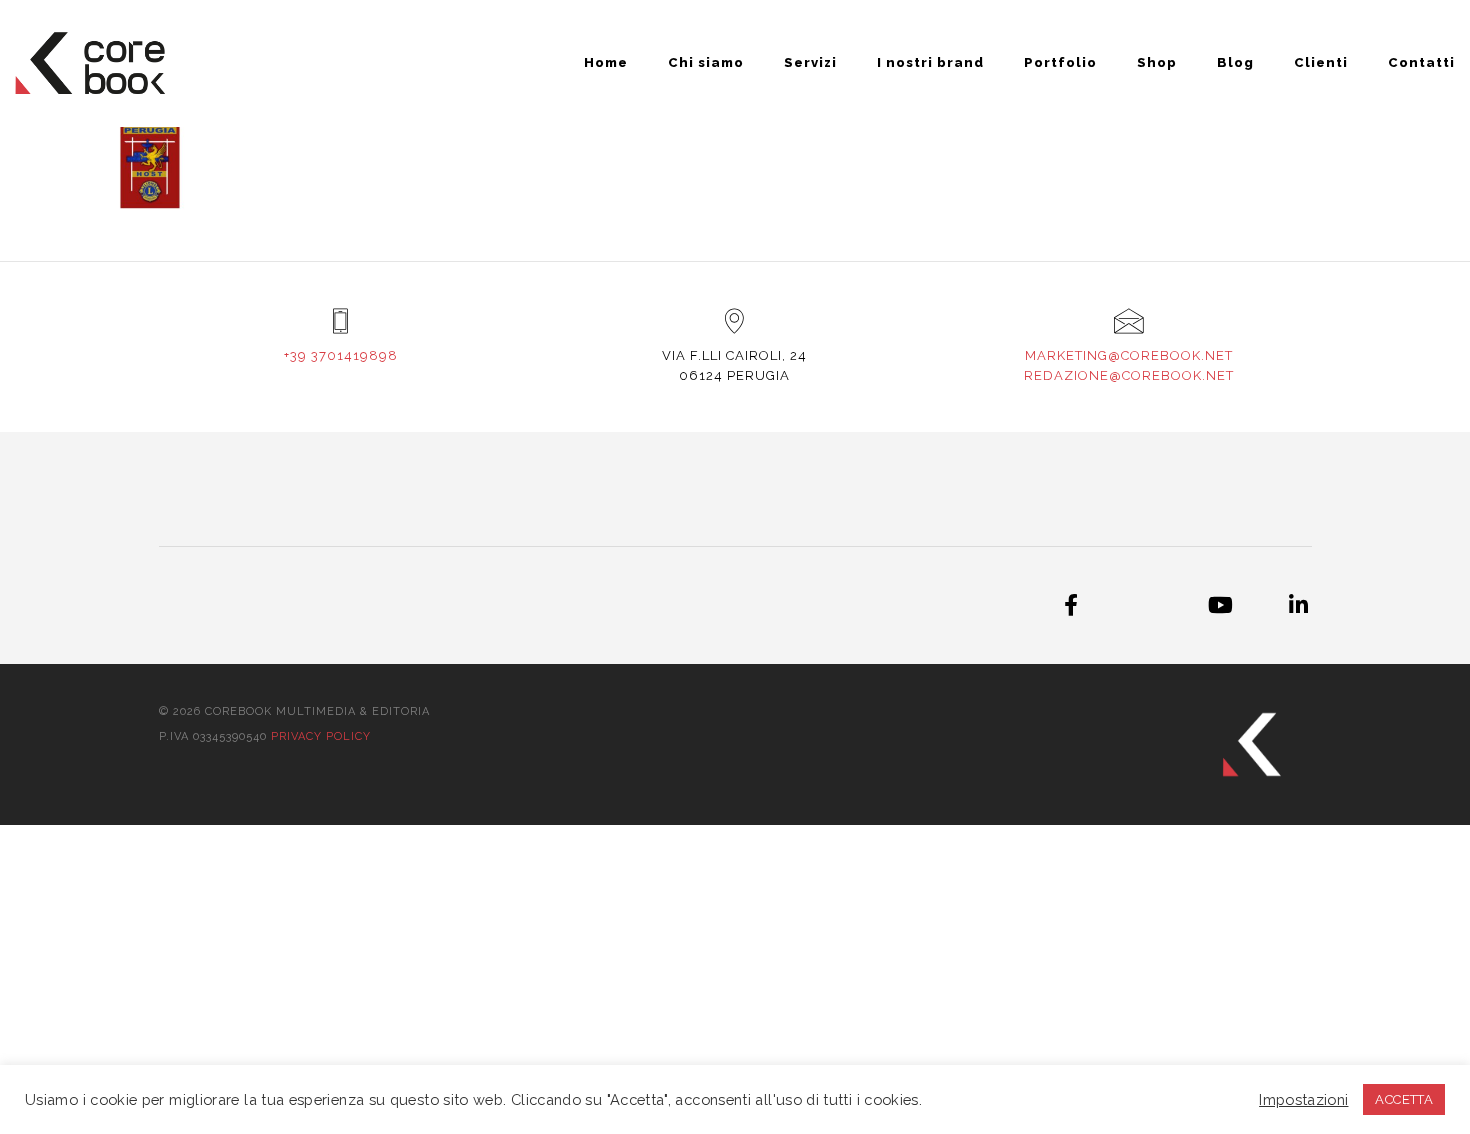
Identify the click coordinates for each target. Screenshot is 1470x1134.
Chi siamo (706, 62)
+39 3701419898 (341, 355)
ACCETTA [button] (1404, 1099)
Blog (1235, 62)
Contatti (1421, 62)
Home (606, 62)
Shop (1157, 62)
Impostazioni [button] (1303, 1099)
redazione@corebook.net (1129, 375)
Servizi (810, 62)
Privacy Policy (321, 736)
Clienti (1321, 62)
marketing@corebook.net (1129, 355)
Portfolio (1060, 62)
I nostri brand (930, 62)
